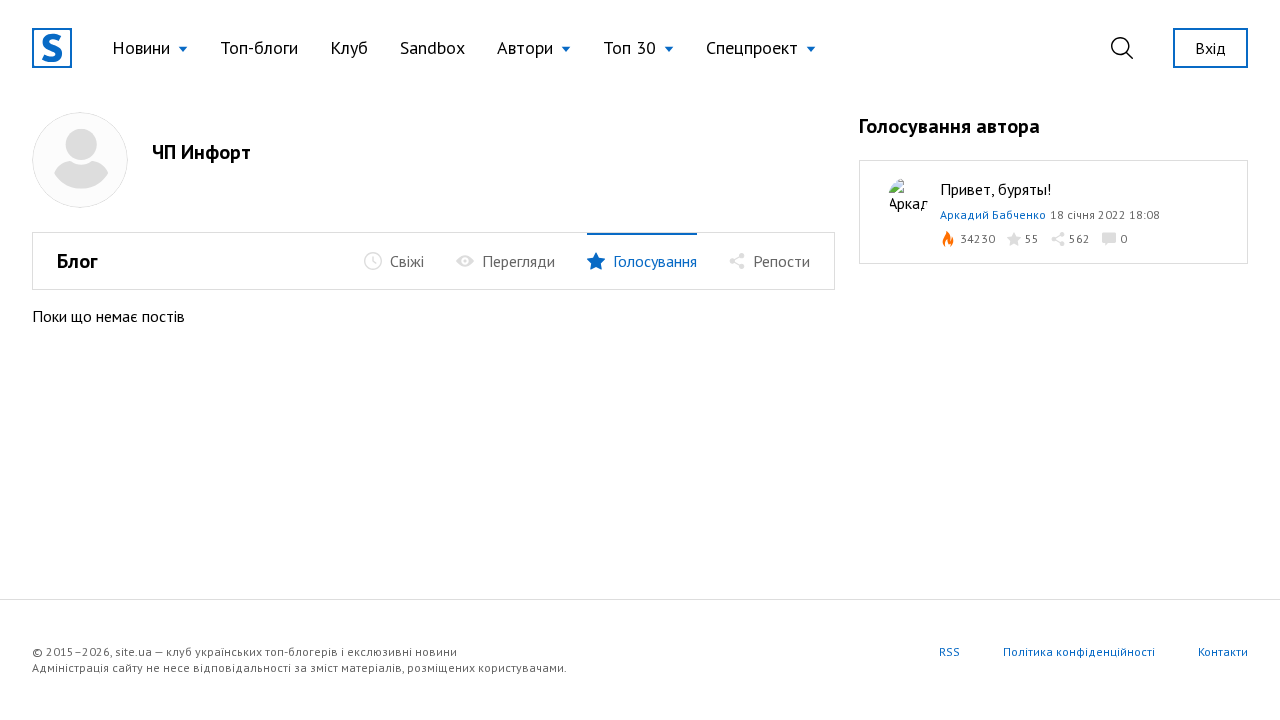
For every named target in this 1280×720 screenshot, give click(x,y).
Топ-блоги (259, 47)
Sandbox (432, 47)
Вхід (1210, 48)
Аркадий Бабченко (993, 214)
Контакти (1223, 651)
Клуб (349, 47)
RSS (949, 651)
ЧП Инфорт (201, 152)
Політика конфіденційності (1079, 651)
